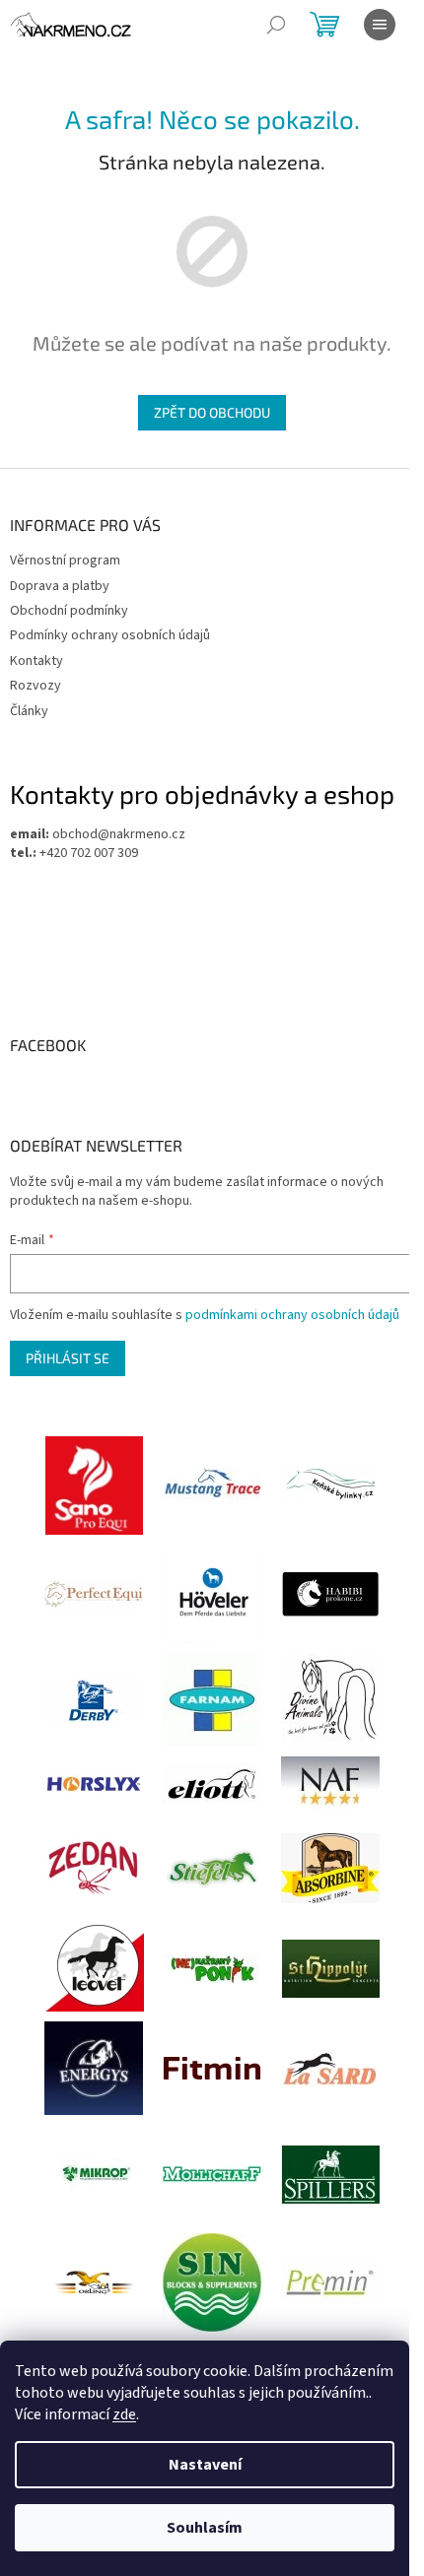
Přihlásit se (68, 1358)
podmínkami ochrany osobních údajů (292, 1315)
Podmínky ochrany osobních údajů (110, 635)
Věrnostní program (65, 561)
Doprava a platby (60, 586)
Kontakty (36, 661)
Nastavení (205, 2465)
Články (29, 711)
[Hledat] (276, 25)
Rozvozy (35, 686)
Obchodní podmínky (69, 611)
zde (124, 2414)
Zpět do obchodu (212, 412)
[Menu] (380, 25)
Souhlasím (205, 2528)
